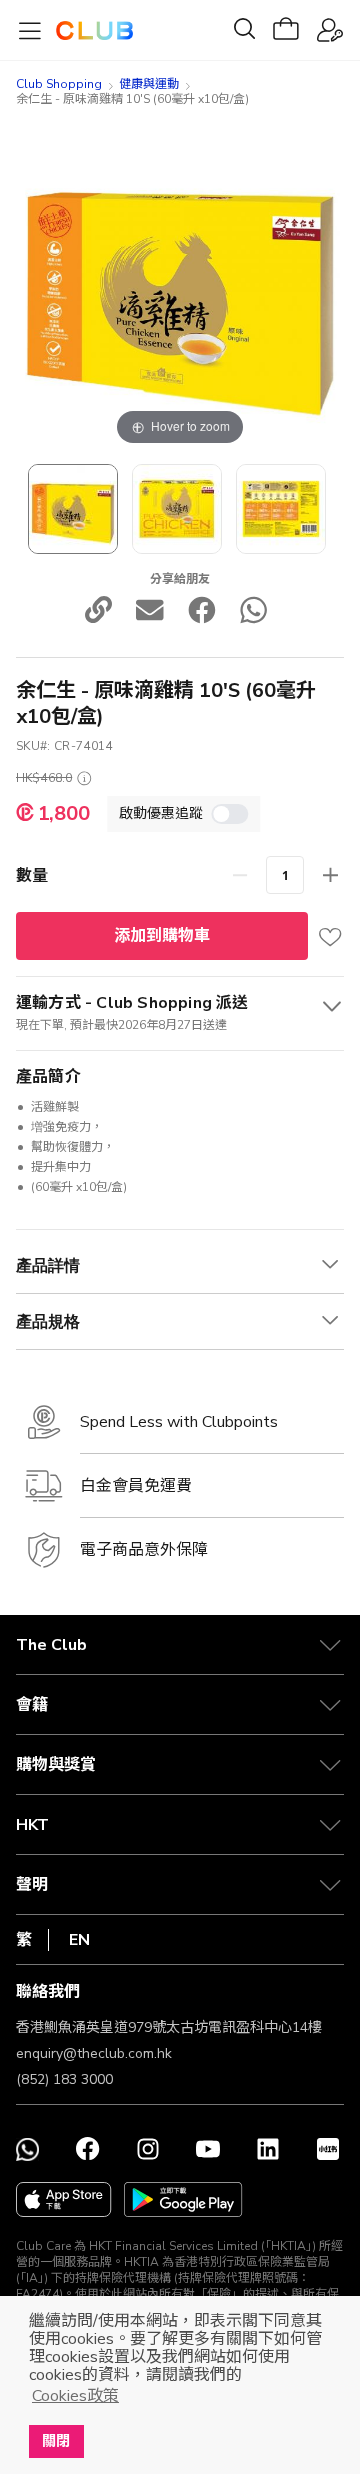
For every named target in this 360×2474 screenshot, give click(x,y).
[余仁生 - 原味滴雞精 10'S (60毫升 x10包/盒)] (177, 509)
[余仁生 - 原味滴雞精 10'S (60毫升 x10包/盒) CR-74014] (73, 509)
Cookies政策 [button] (75, 2396)
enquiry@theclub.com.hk (94, 2053)
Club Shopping (59, 84)
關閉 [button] (56, 2441)
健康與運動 (149, 84)
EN (79, 1940)
